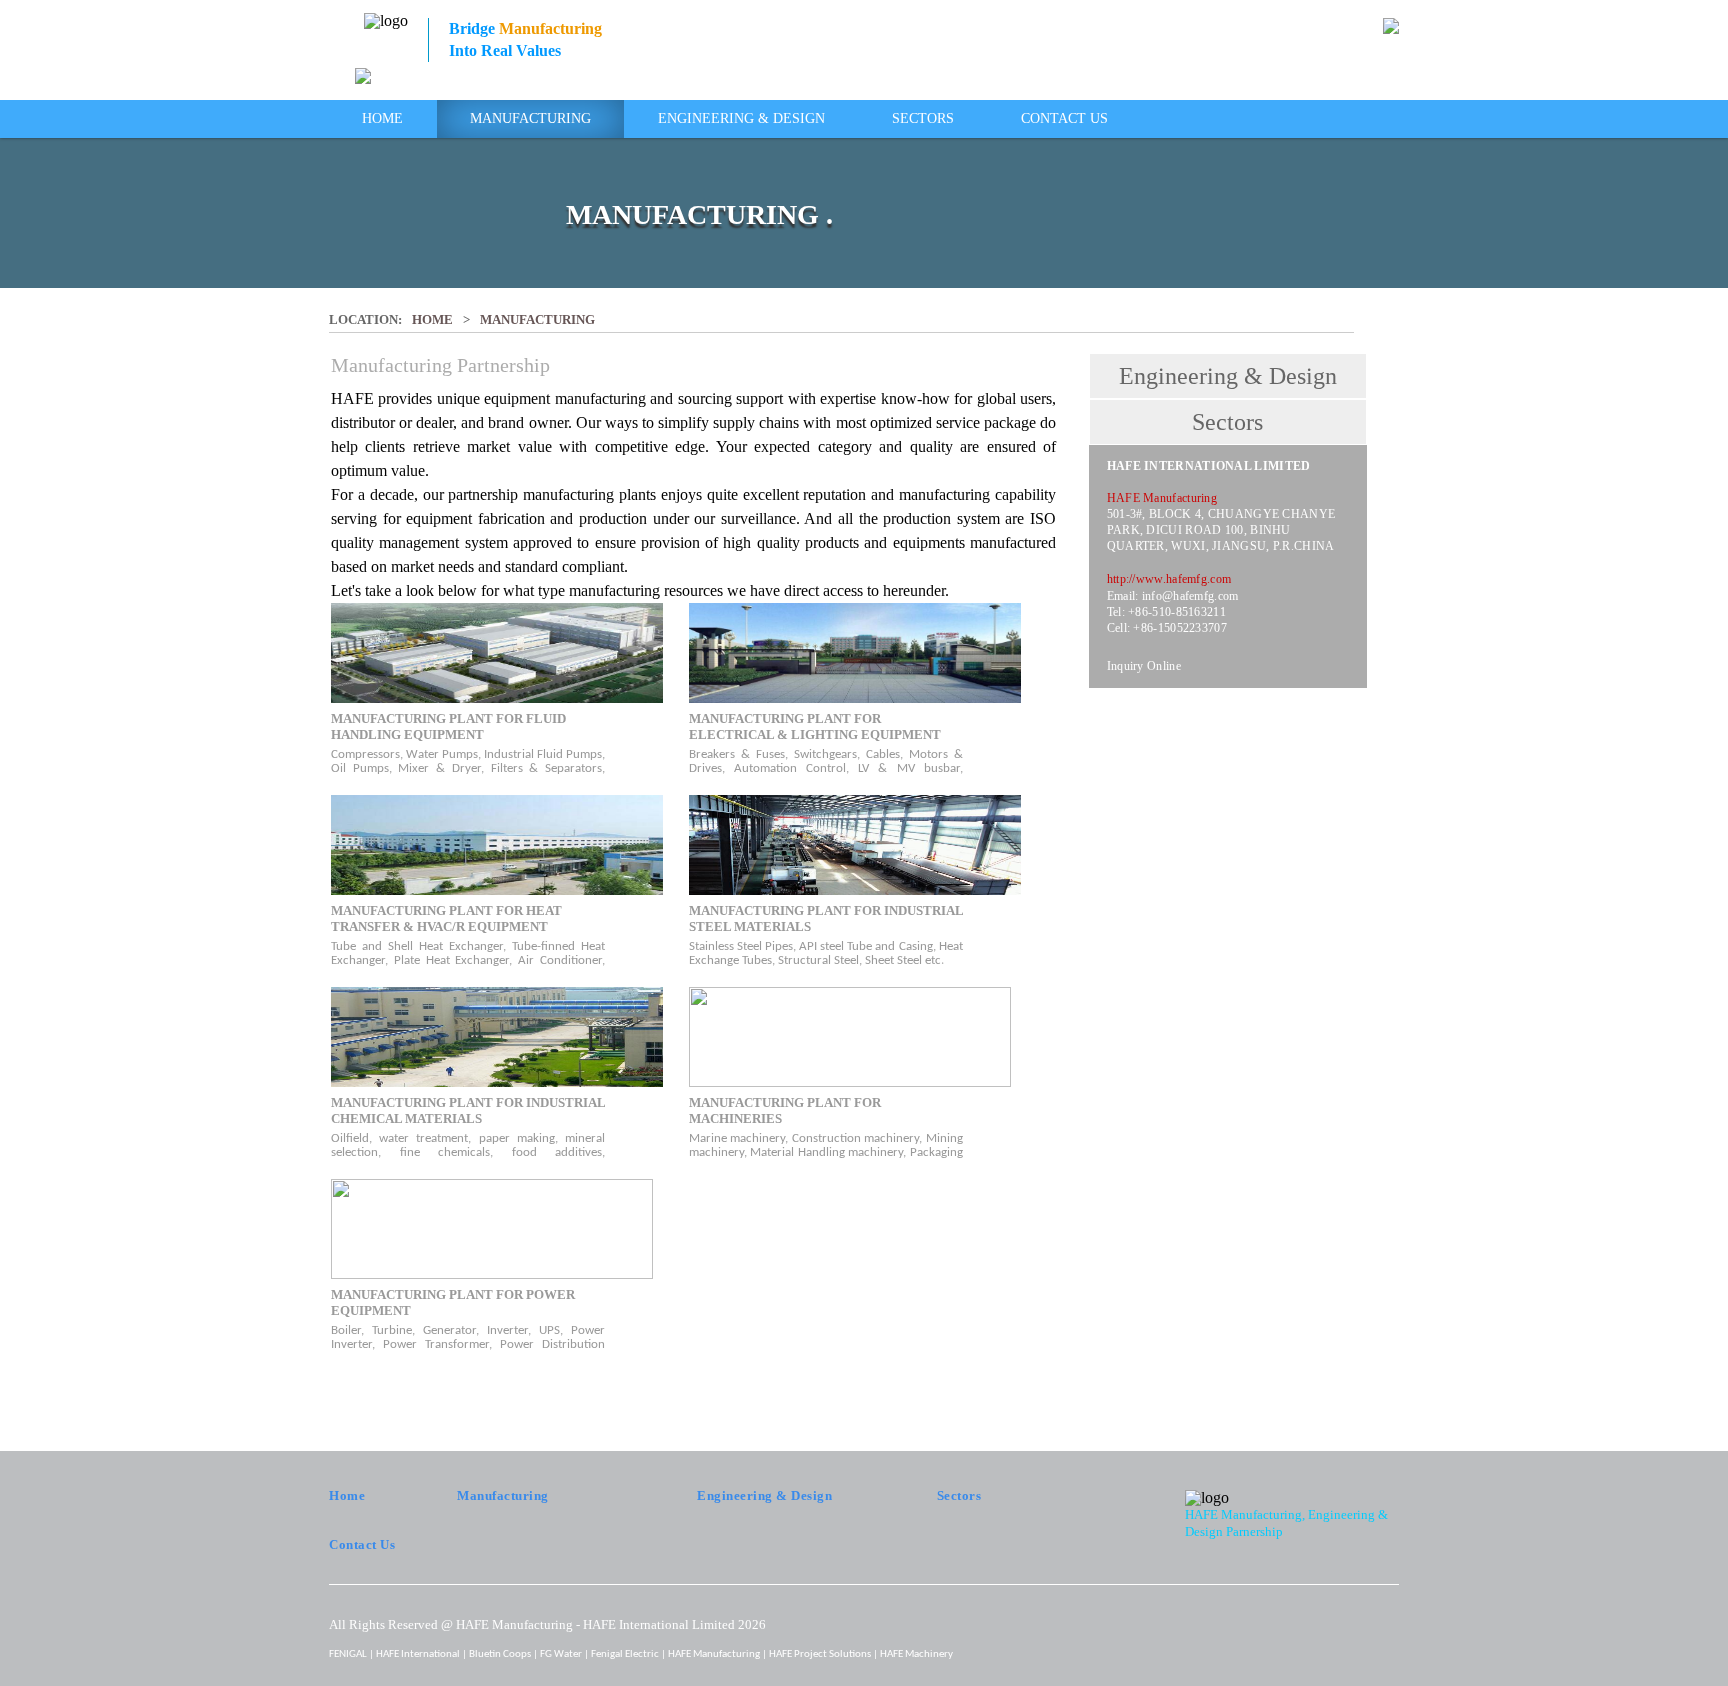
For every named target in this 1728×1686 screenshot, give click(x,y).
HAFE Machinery (916, 1654)
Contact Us (1064, 118)
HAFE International (418, 1654)
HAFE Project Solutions (820, 1654)
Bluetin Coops (500, 1654)
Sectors (923, 118)
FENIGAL (348, 1654)
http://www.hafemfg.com (1169, 579)
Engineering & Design (741, 118)
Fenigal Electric (625, 1654)
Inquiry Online (1144, 666)
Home (382, 118)
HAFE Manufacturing (714, 1654)
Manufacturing (530, 118)
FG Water (561, 1654)
